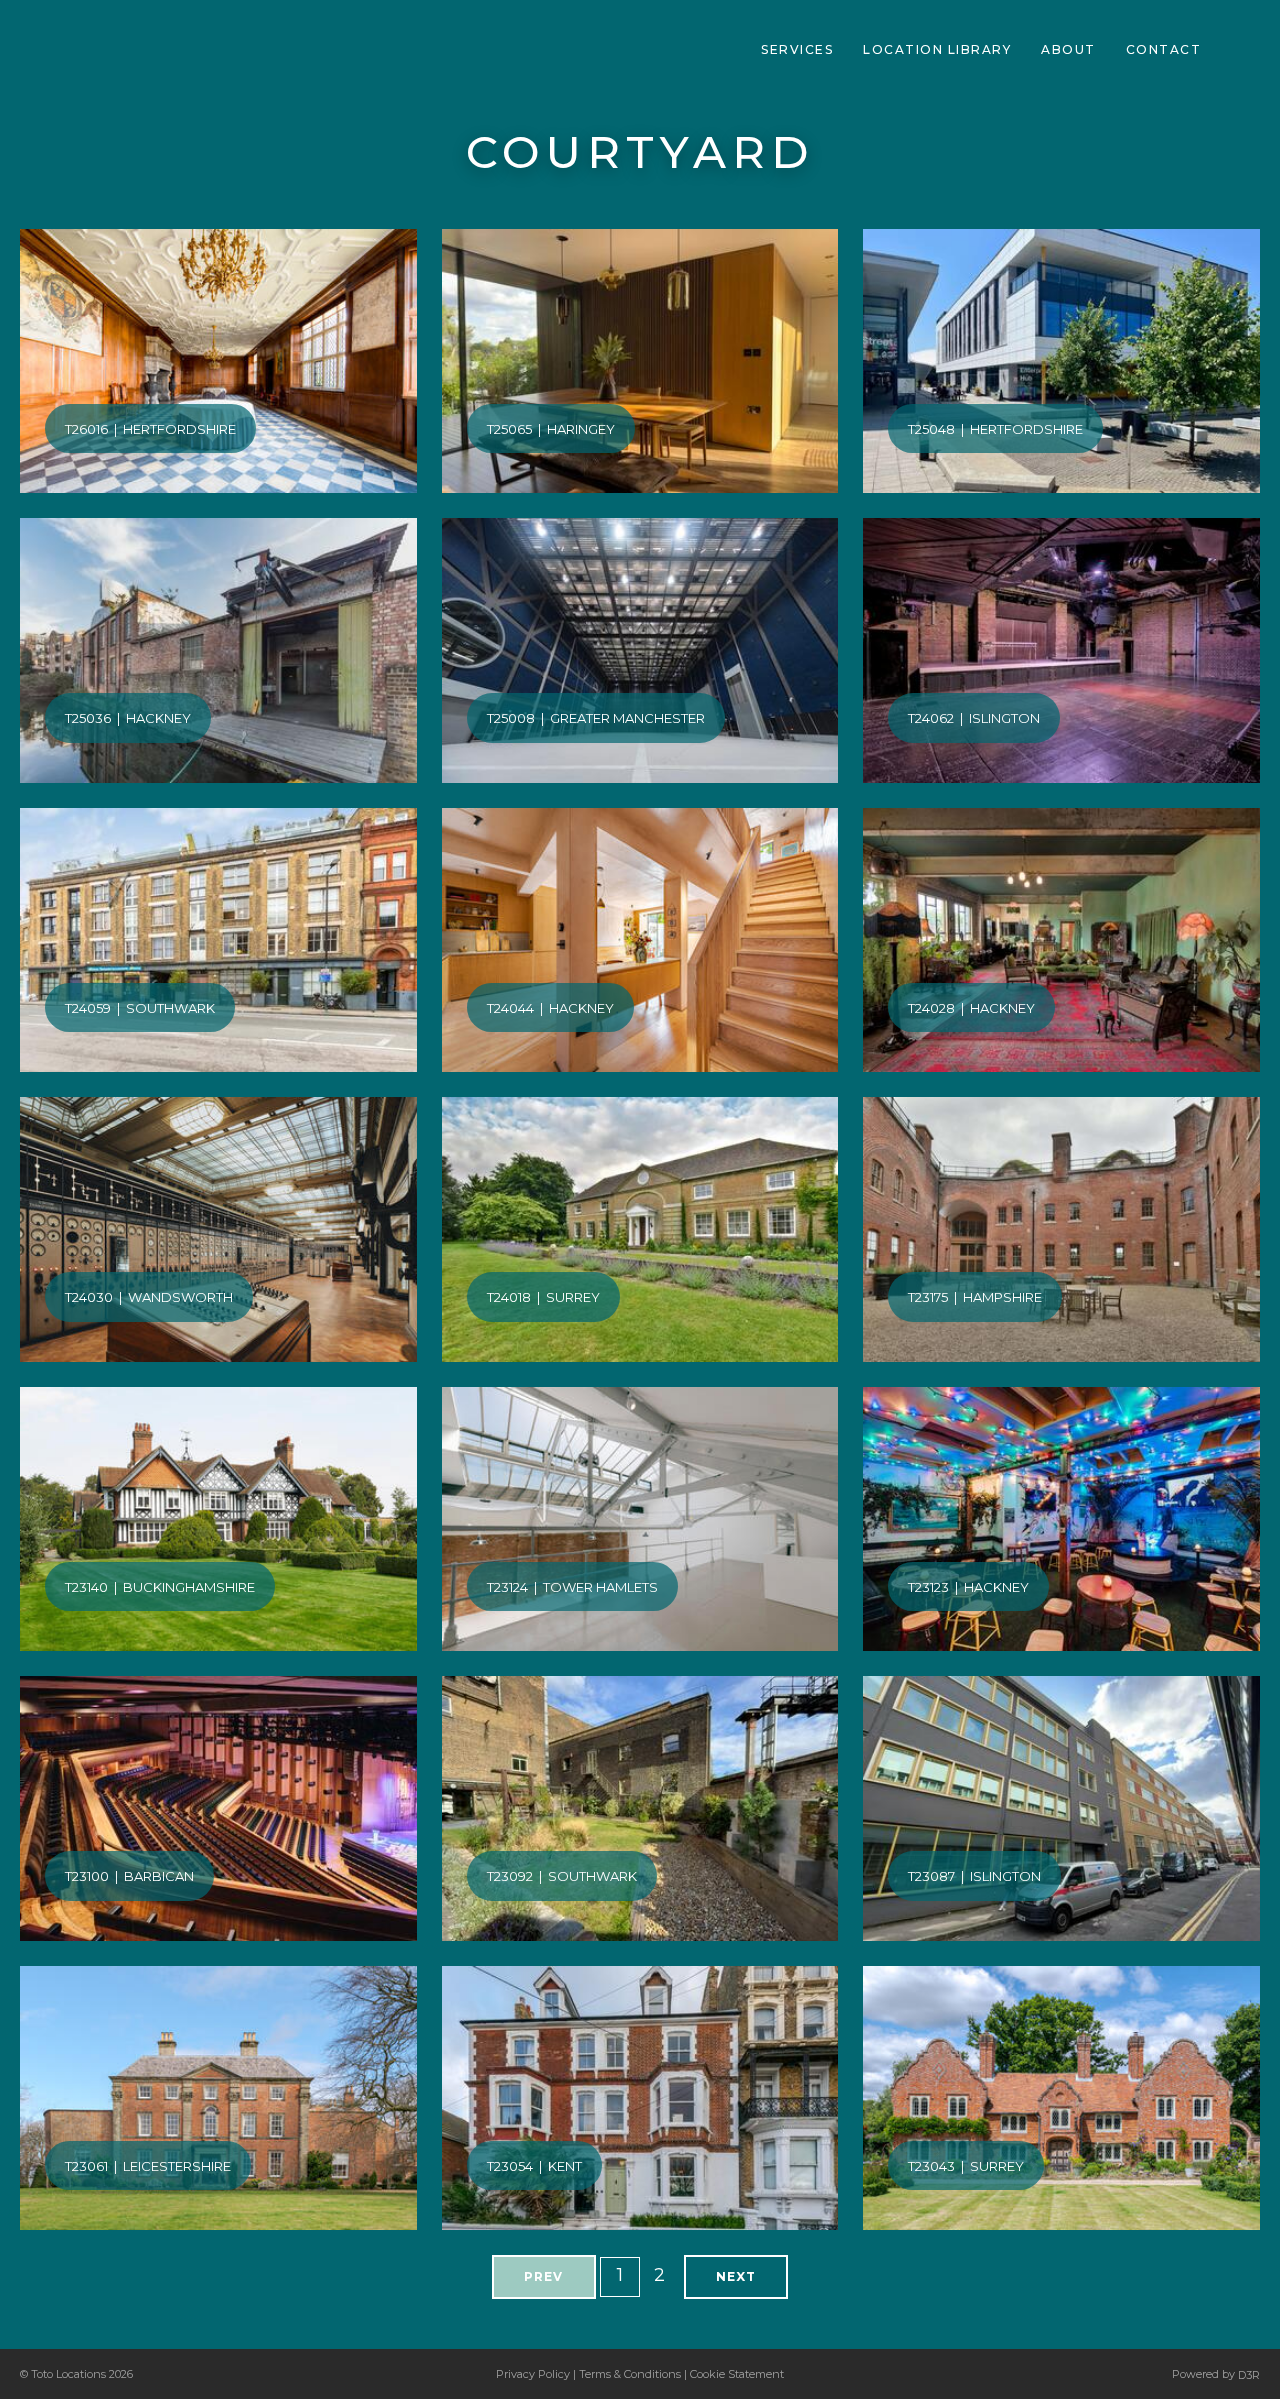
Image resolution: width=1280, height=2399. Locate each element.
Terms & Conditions (630, 2374)
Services (797, 49)
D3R (1249, 2375)
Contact (1164, 49)
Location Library (937, 49)
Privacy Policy (533, 2374)
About (1068, 49)
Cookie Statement (737, 2374)
